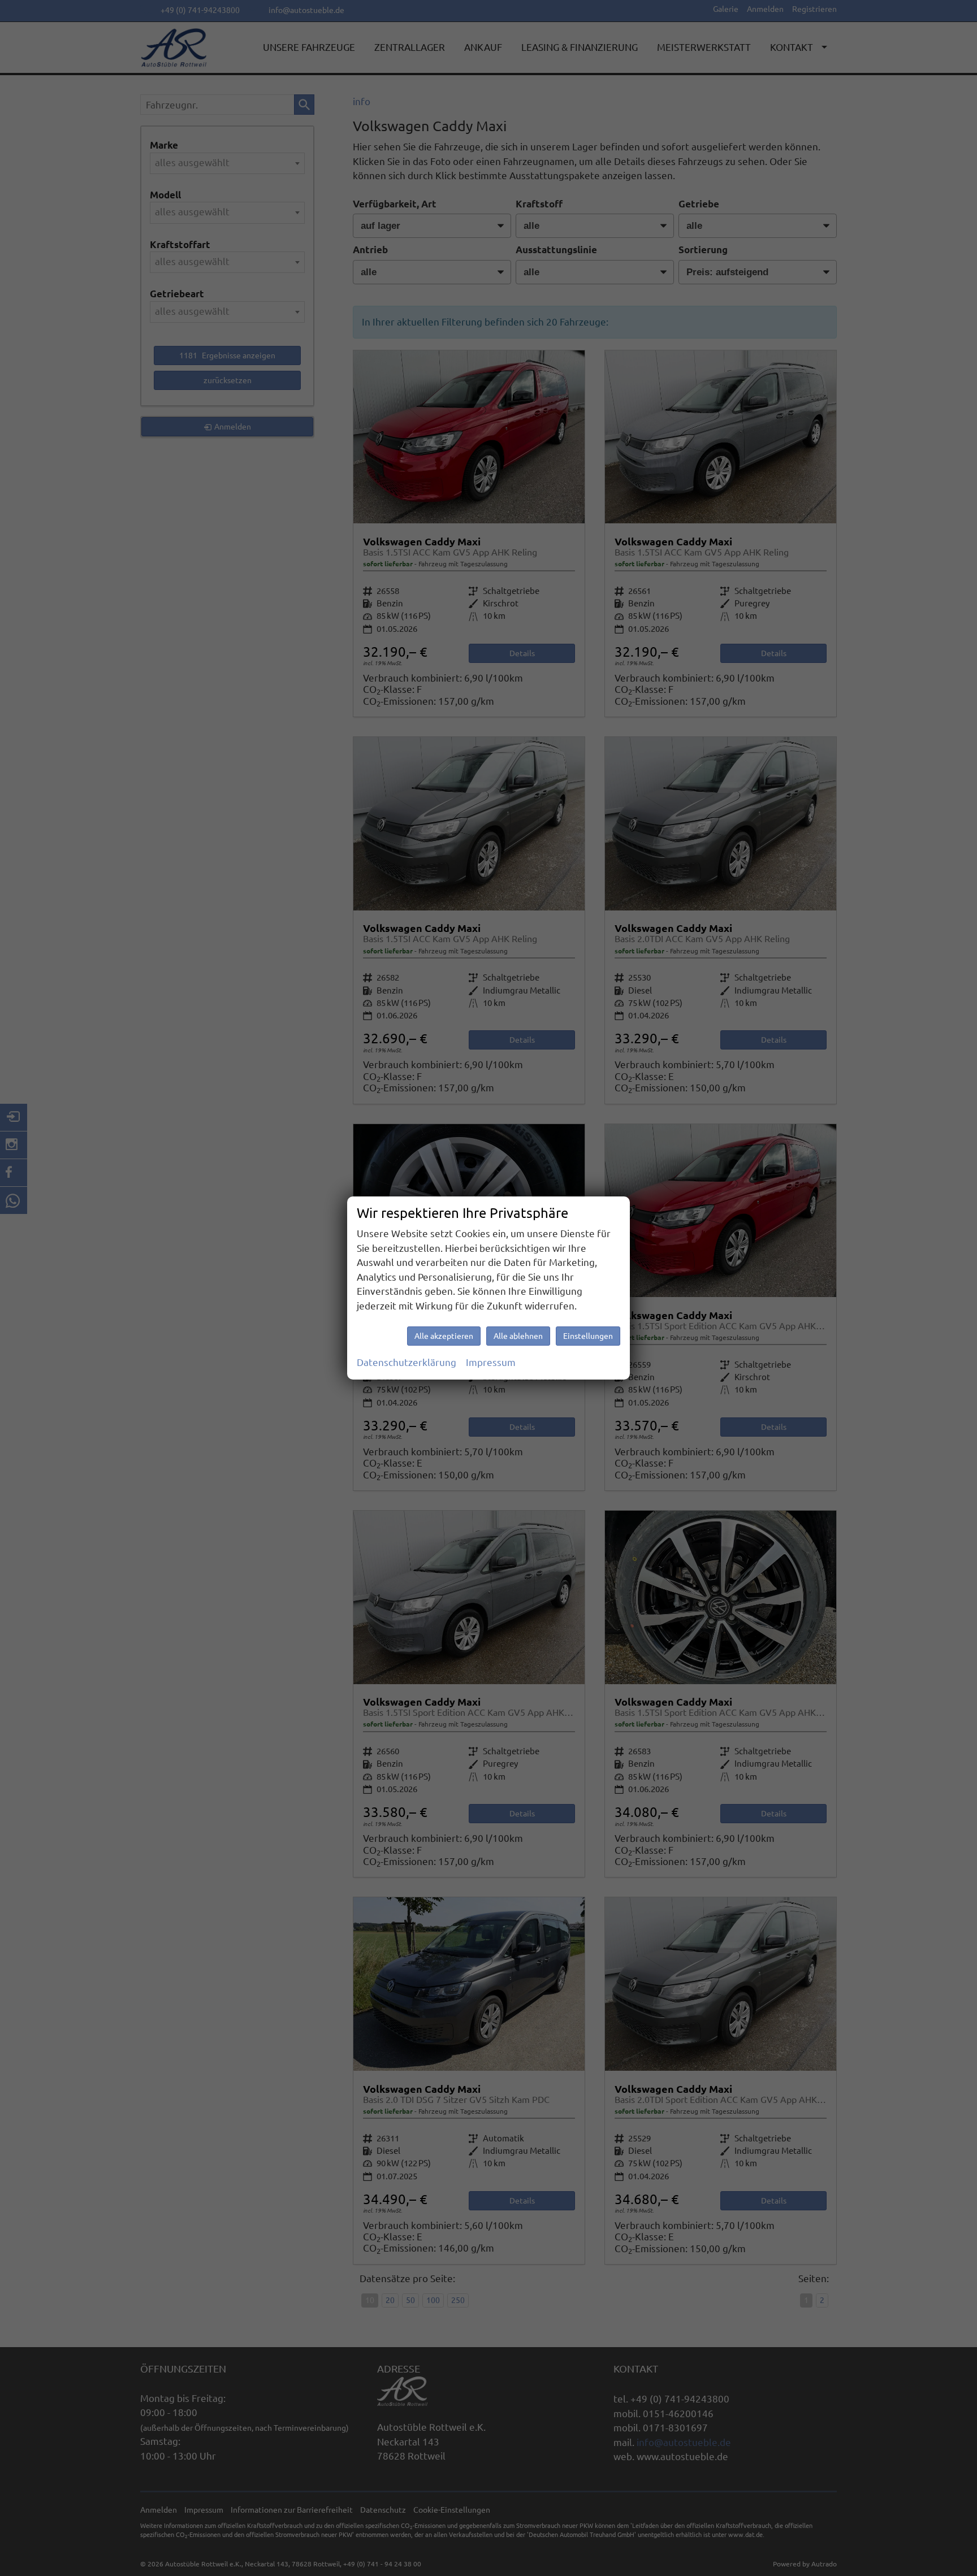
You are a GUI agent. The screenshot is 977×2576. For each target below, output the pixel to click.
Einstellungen (588, 1336)
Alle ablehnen (518, 1336)
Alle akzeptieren (444, 1336)
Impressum (491, 1362)
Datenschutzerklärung (407, 1362)
